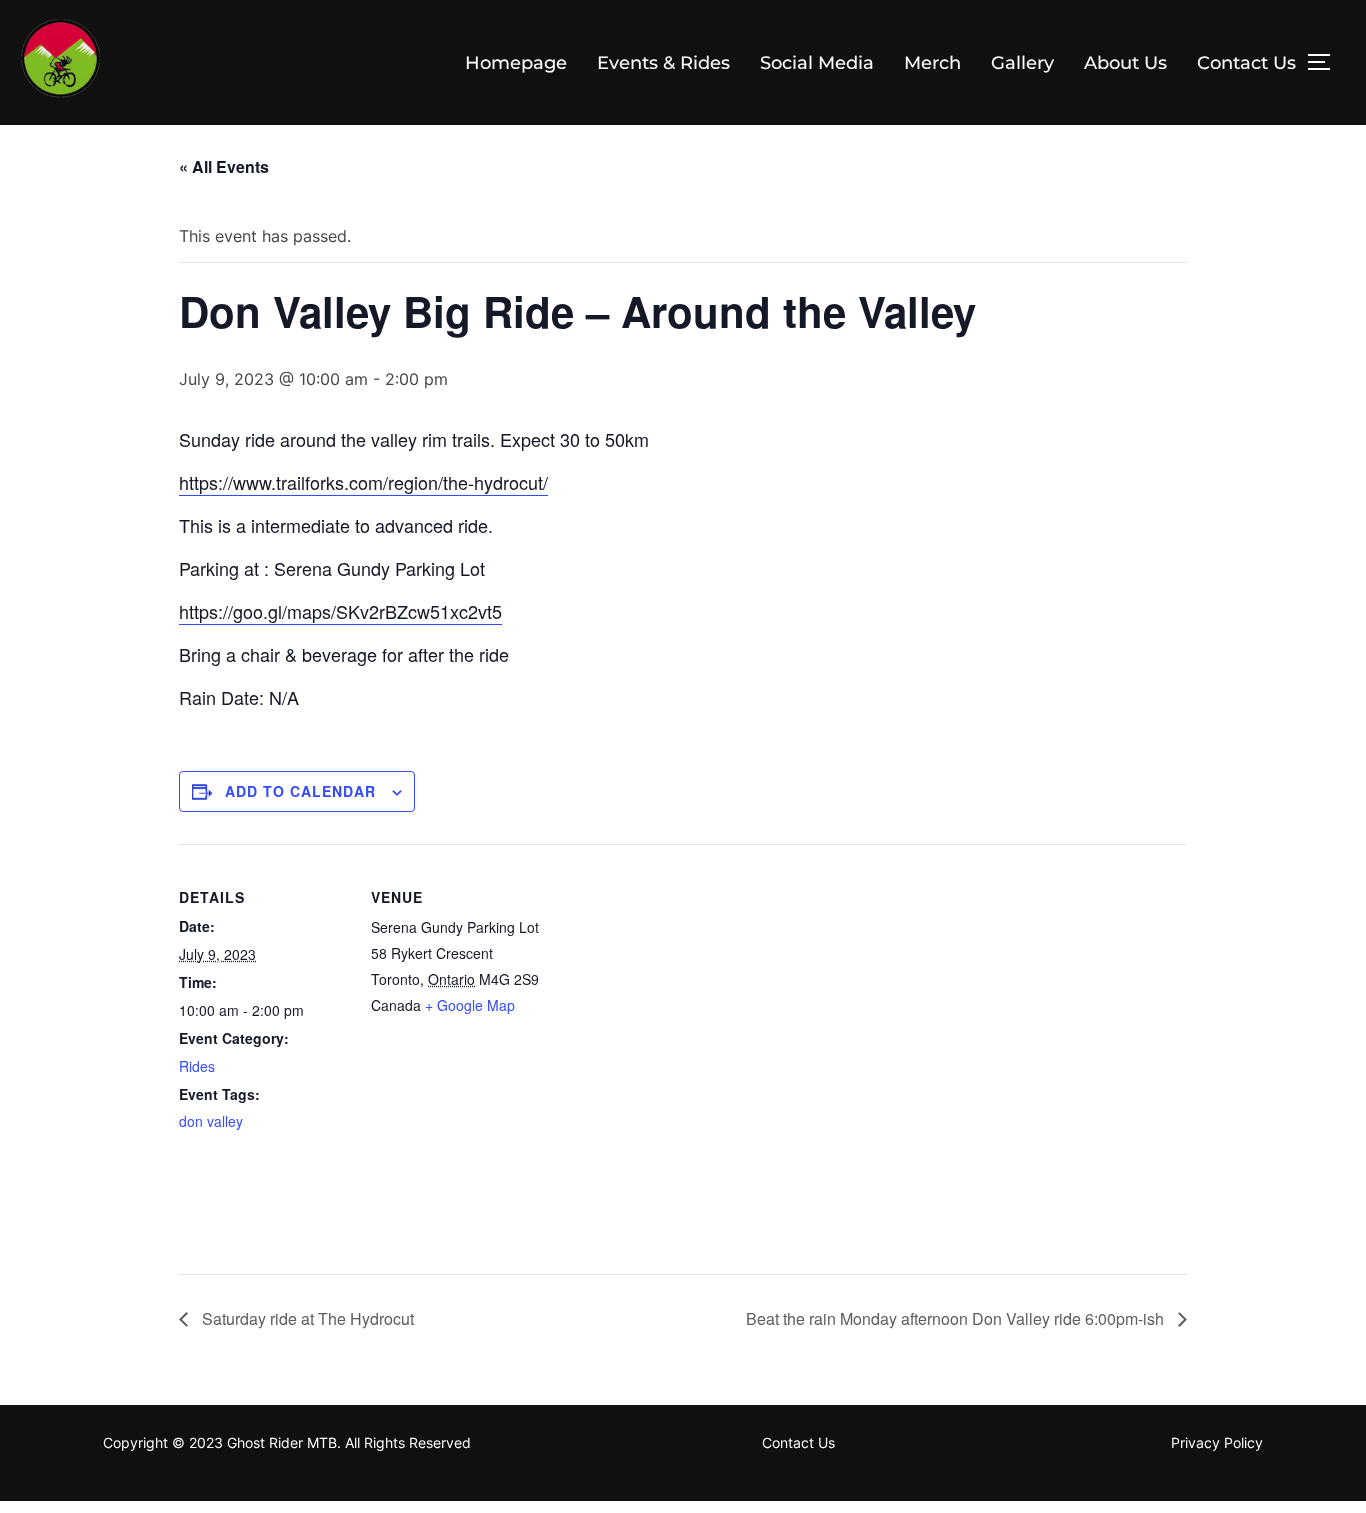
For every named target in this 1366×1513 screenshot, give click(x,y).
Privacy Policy (1217, 1442)
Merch (932, 63)
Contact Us (1246, 63)
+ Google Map (470, 1005)
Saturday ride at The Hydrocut (306, 1318)
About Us (1125, 63)
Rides (197, 1066)
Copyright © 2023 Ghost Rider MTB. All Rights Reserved (287, 1442)
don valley (211, 1121)
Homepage (516, 63)
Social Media (817, 63)
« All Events (224, 166)
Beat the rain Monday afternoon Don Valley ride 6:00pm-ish (957, 1318)
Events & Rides (663, 63)
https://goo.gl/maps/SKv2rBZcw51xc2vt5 (340, 611)
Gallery (1022, 63)
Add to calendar (300, 791)
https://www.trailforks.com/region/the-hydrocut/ (363, 482)
